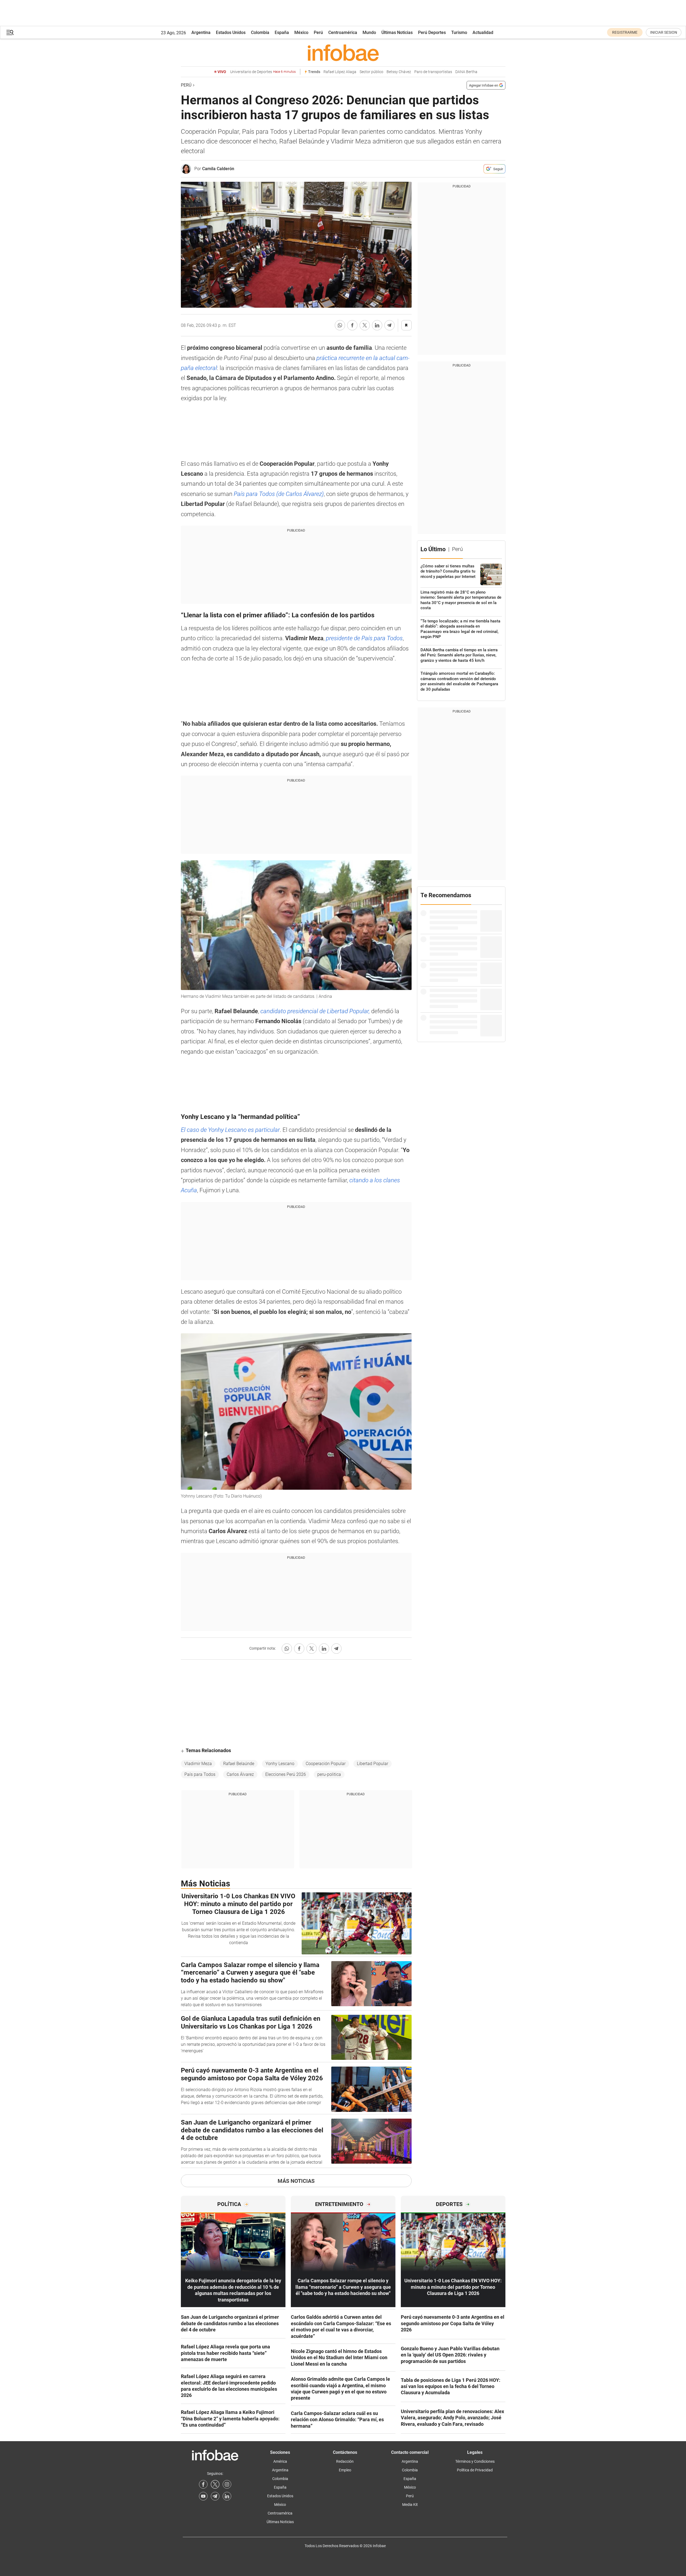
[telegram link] (215, 2496)
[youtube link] (203, 2496)
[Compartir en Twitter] (365, 325)
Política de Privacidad (475, 2470)
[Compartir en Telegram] (389, 325)
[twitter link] (215, 2484)
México (301, 32)
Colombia (260, 32)
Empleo (345, 2470)
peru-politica (329, 1774)
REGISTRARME (625, 32)
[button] (10, 32)
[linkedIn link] (227, 2496)
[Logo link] (343, 53)
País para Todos (200, 1774)
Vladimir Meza (198, 1764)
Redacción (345, 2461)
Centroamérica (343, 32)
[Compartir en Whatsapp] (340, 325)
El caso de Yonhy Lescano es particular (230, 1130)
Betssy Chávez (399, 72)
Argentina (201, 32)
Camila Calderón (218, 169)
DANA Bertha (466, 72)
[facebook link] (203, 2484)
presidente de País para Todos (364, 638)
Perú (318, 32)
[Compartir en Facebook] (352, 325)
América (280, 2461)
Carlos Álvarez (240, 1774)
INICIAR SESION (664, 32)
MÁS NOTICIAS (296, 2181)
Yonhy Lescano (280, 1764)
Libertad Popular (373, 1764)
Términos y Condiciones (475, 2461)
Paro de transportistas (433, 72)
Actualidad (483, 32)
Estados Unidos (231, 32)
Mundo (369, 32)
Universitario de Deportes (263, 72)
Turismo (459, 32)
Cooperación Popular (326, 1764)
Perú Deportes (432, 32)
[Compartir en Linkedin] (377, 325)
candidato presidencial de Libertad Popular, (315, 1011)
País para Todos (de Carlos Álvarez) (279, 494)
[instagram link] (227, 2484)
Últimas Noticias (397, 32)
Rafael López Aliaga (340, 72)
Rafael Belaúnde (239, 1764)
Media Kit (410, 2505)
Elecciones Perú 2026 (286, 1774)
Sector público (371, 72)
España (282, 32)
